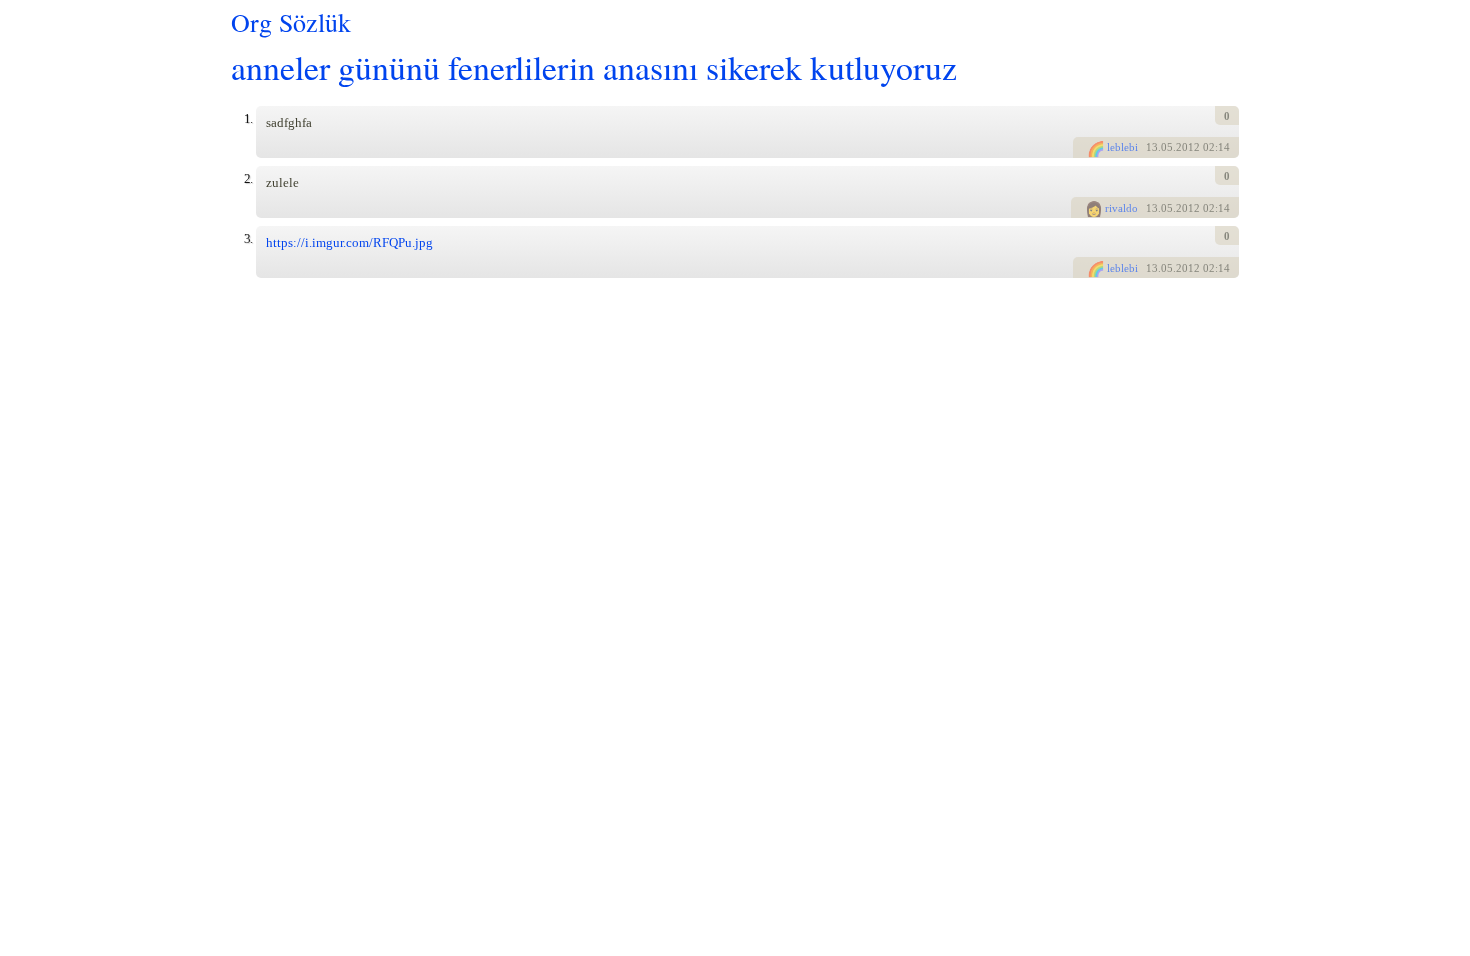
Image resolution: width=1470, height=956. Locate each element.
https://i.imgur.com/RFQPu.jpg (349, 242)
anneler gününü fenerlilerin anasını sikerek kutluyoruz (594, 66)
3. (248, 238)
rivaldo (1121, 208)
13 (1152, 147)
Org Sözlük (291, 22)
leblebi (1122, 147)
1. (248, 118)
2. (248, 178)
